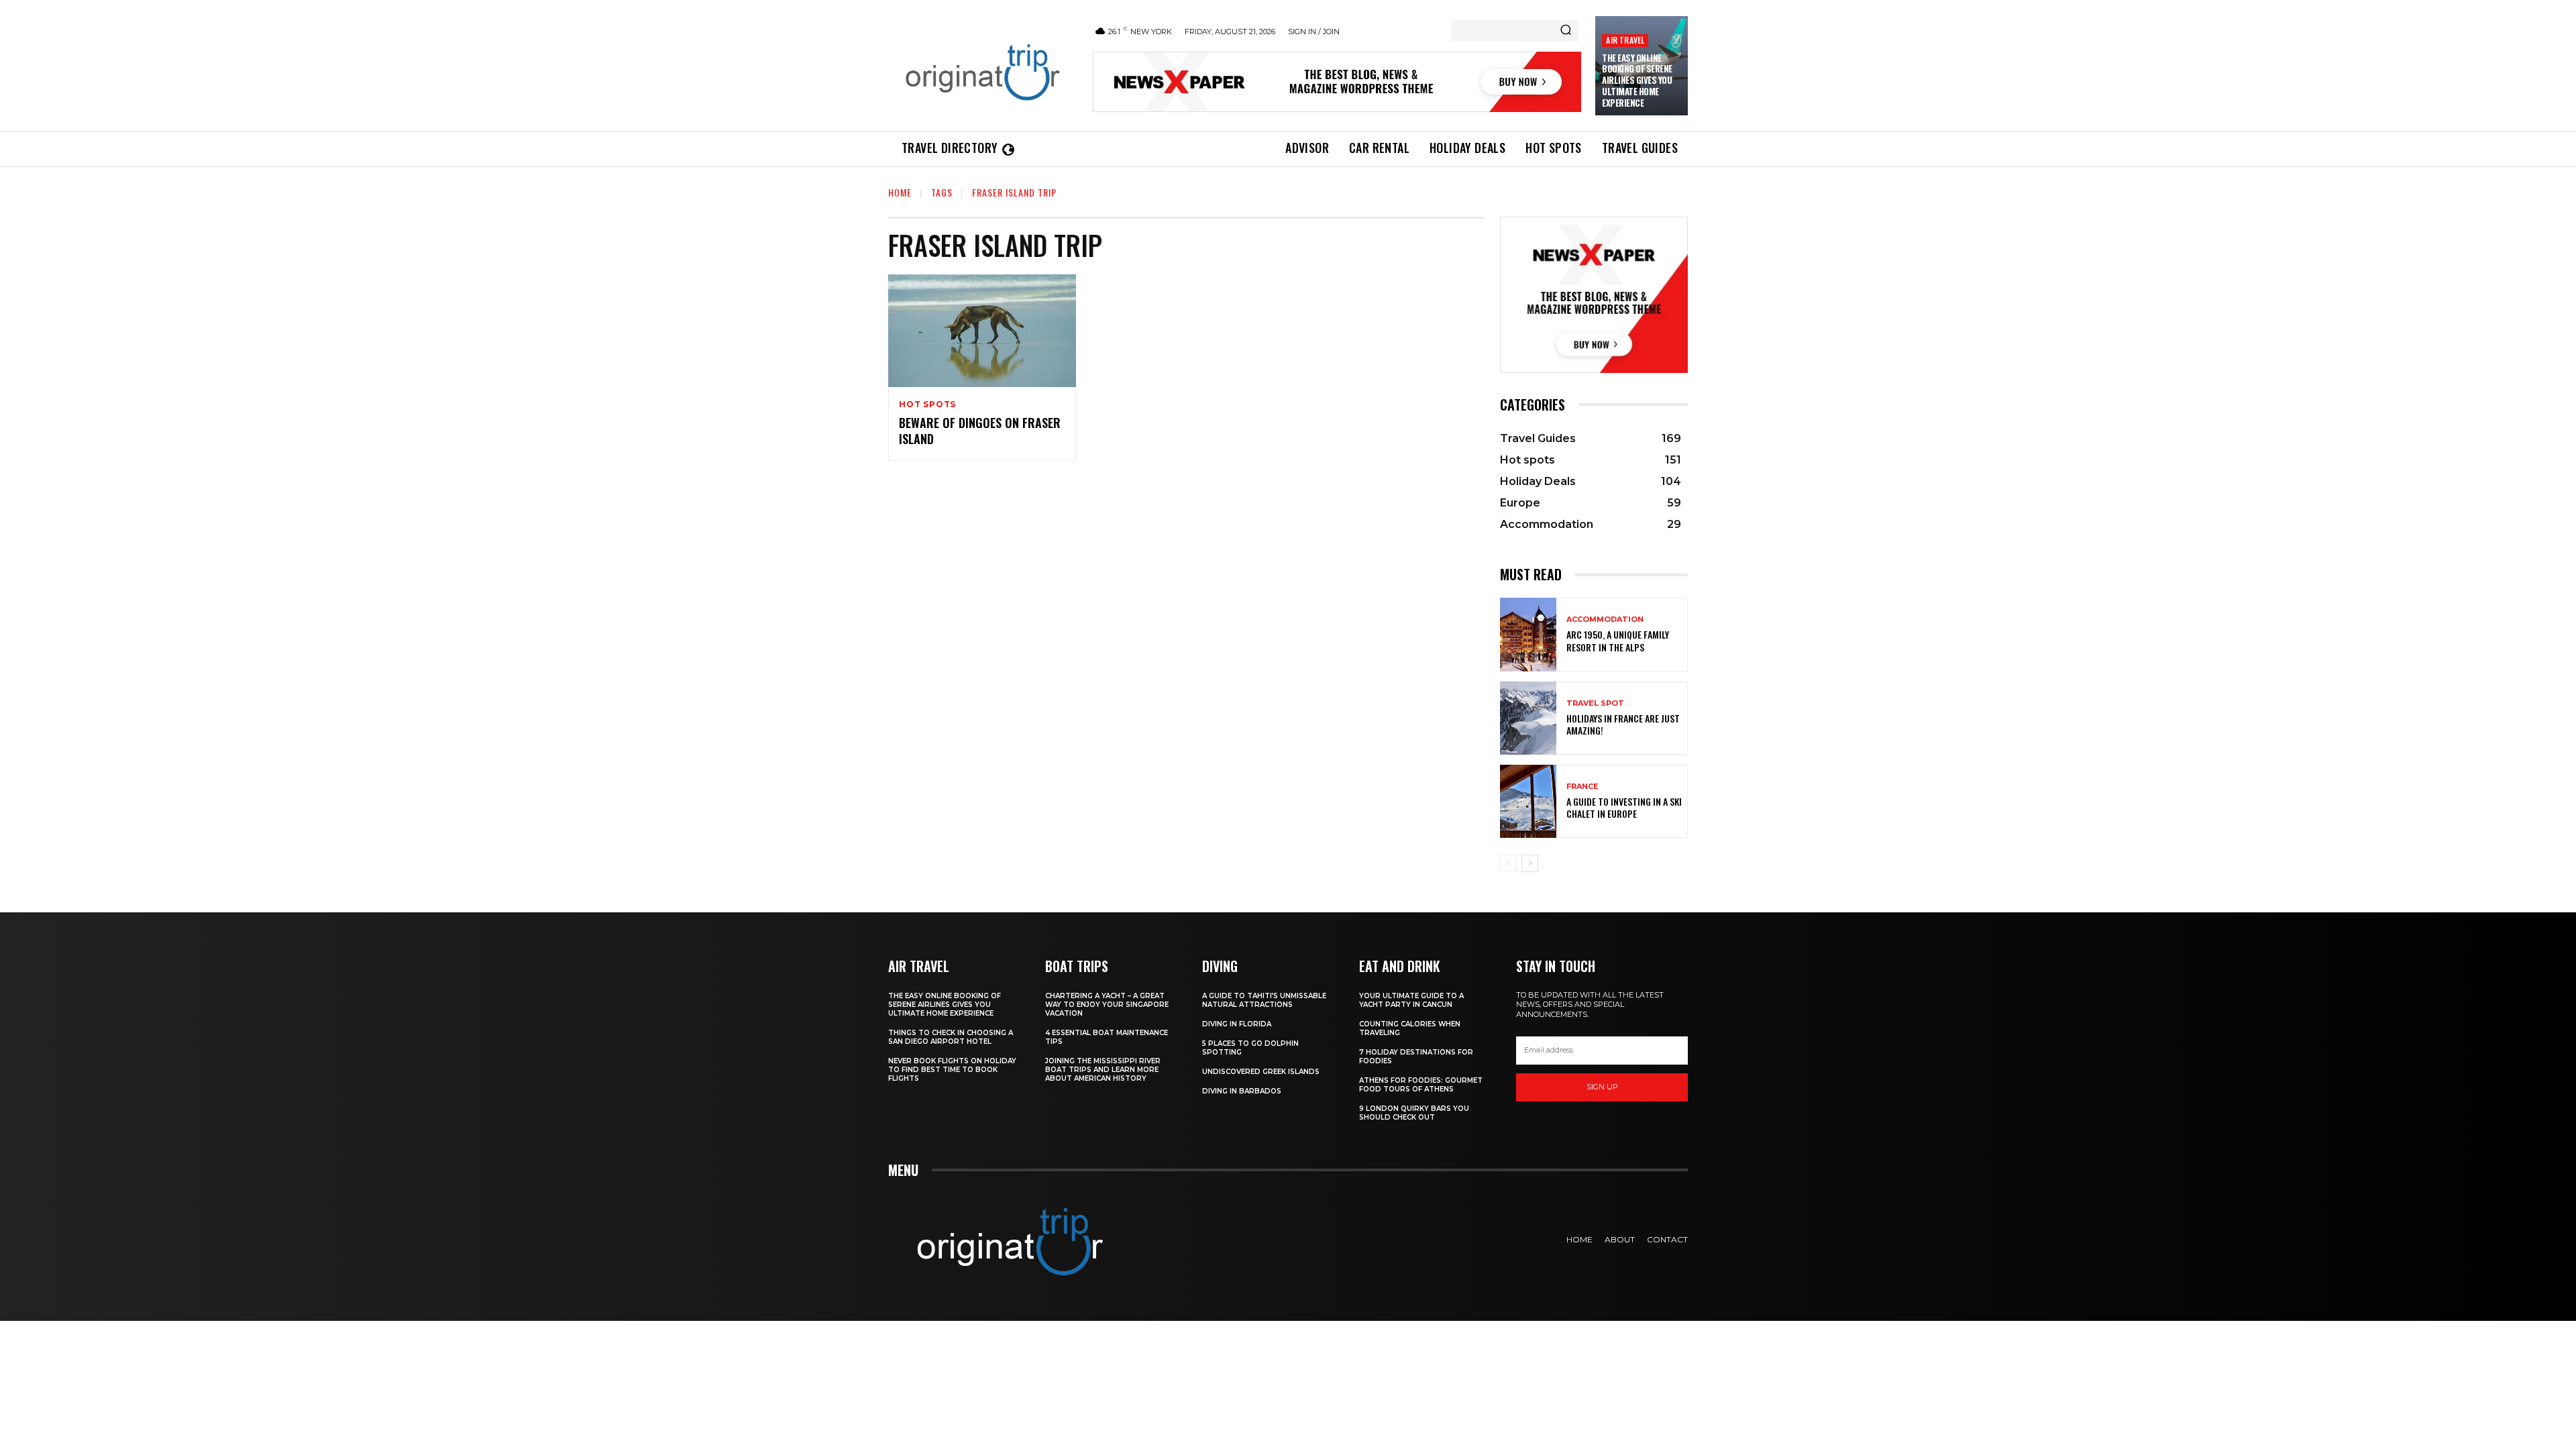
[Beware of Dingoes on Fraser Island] (982, 331)
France (1582, 787)
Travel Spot (1595, 703)
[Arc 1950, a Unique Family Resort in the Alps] (1528, 634)
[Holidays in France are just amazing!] (1528, 718)
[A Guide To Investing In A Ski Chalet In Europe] (1528, 801)
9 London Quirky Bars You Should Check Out (1414, 1113)
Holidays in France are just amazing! (1623, 724)
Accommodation (1605, 620)
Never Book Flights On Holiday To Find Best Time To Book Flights (952, 1070)
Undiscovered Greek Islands (1261, 1072)
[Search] (1566, 31)
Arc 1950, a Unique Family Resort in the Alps (1618, 640)
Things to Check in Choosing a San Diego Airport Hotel (951, 1037)
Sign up (1602, 1087)
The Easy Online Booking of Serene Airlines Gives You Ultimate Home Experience (1637, 80)
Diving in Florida (1237, 1024)
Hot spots (927, 405)
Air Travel (1625, 40)
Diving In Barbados (1242, 1091)
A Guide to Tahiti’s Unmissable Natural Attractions (1264, 1000)
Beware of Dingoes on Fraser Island (980, 430)
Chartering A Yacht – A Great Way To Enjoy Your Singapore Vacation (1107, 1005)
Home (900, 192)
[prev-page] (1508, 863)
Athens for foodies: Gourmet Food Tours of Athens (1421, 1085)
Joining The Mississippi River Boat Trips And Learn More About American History (1103, 1070)
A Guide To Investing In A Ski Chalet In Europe (1624, 807)
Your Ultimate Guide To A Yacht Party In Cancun (1411, 1000)
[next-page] (1530, 863)
